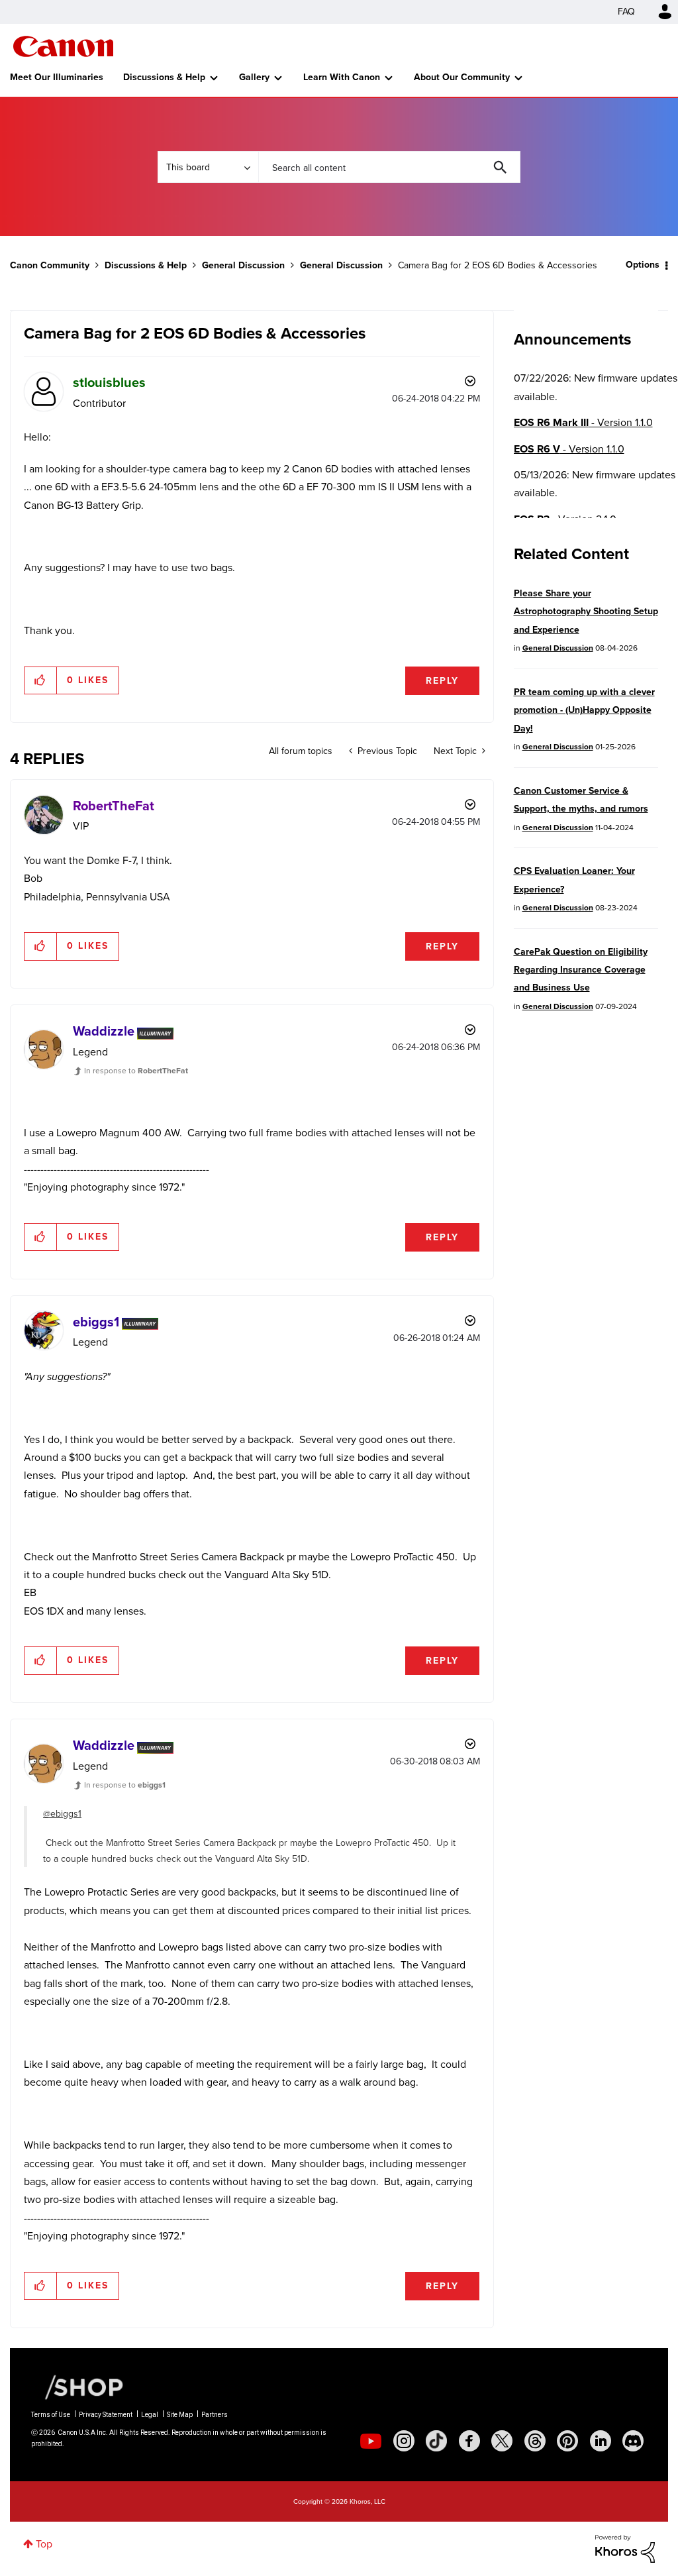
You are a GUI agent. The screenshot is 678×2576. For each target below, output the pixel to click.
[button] (41, 680)
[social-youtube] (371, 2441)
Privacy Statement (106, 2415)
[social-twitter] (502, 2441)
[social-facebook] (469, 2441)
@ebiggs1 (62, 1814)
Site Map (180, 2415)
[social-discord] (633, 2441)
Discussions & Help (164, 77)
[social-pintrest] (567, 2441)
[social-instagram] (404, 2441)
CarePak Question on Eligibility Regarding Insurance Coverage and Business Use (581, 970)
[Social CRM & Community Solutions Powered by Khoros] (625, 2548)
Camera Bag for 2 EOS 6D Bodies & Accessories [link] (498, 265)
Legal (150, 2415)
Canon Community (63, 46)
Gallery (254, 77)
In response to (136, 1071)
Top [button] (44, 2544)
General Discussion (243, 265)
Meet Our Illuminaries (57, 77)
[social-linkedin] (601, 2441)
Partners (215, 2415)
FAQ (626, 12)
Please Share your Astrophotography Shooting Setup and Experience (586, 612)
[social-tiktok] (436, 2441)
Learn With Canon (342, 77)
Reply (442, 681)
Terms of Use (51, 2415)
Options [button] (643, 265)
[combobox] (389, 167)
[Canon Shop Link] (77, 2387)
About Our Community (462, 77)
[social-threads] (535, 2441)
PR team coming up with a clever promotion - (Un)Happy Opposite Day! (584, 710)
